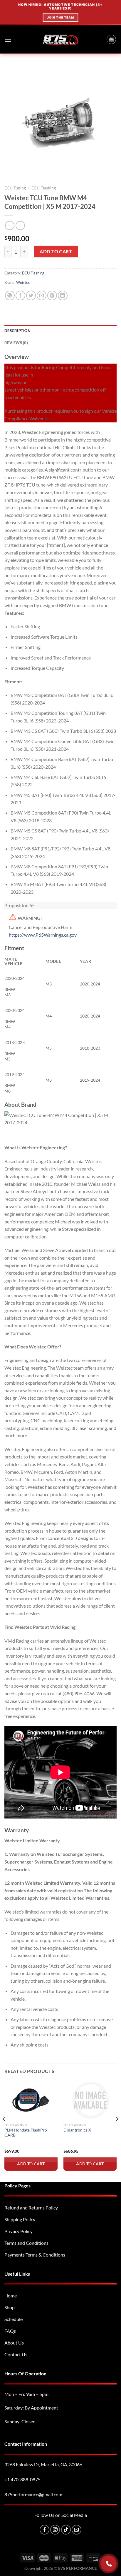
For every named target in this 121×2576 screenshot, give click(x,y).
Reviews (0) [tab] (16, 343)
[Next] (117, 2131)
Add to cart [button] (31, 2164)
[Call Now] (109, 2563)
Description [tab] (17, 331)
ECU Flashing (44, 188)
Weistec (23, 282)
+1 (22, 2479)
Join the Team (60, 17)
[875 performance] (61, 40)
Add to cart (56, 251)
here (49, 418)
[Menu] (8, 40)
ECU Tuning (15, 188)
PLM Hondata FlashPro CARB (26, 2133)
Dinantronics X (77, 2130)
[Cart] (111, 39)
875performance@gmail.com (33, 2494)
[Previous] (4, 2131)
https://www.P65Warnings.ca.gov (43, 935)
